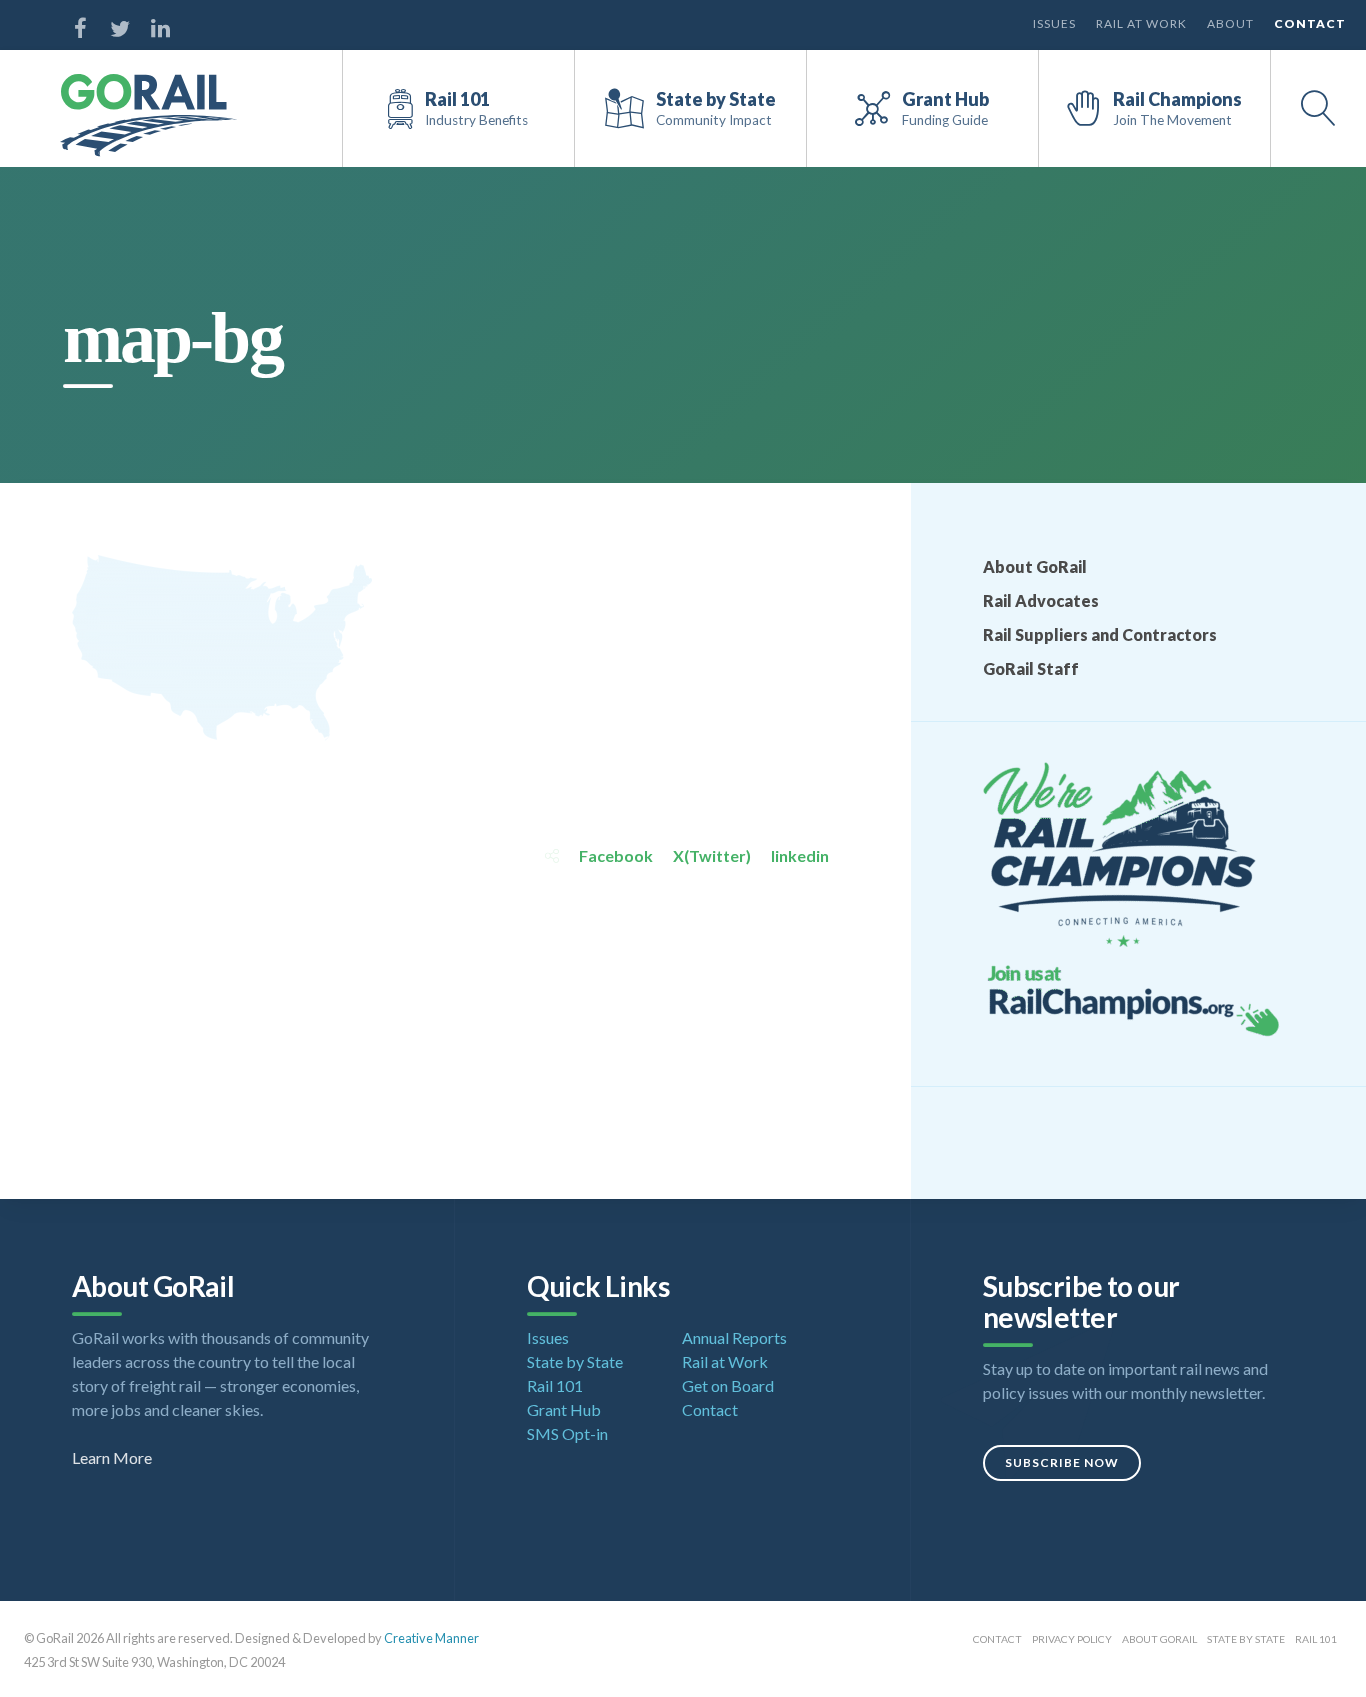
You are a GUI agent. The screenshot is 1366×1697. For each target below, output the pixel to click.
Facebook (616, 855)
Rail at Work (1141, 23)
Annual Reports (734, 1337)
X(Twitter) (712, 855)
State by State (575, 1361)
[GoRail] (149, 115)
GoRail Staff (1031, 668)
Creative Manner (431, 1638)
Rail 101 (555, 1385)
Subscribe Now (1062, 1462)
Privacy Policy (1072, 1639)
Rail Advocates (1041, 600)
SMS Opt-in (567, 1433)
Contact (1310, 23)
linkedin (800, 855)
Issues (1054, 23)
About (1230, 23)
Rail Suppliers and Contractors (1100, 634)
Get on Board (728, 1385)
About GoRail (1035, 566)
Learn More (112, 1457)
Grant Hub (564, 1409)
